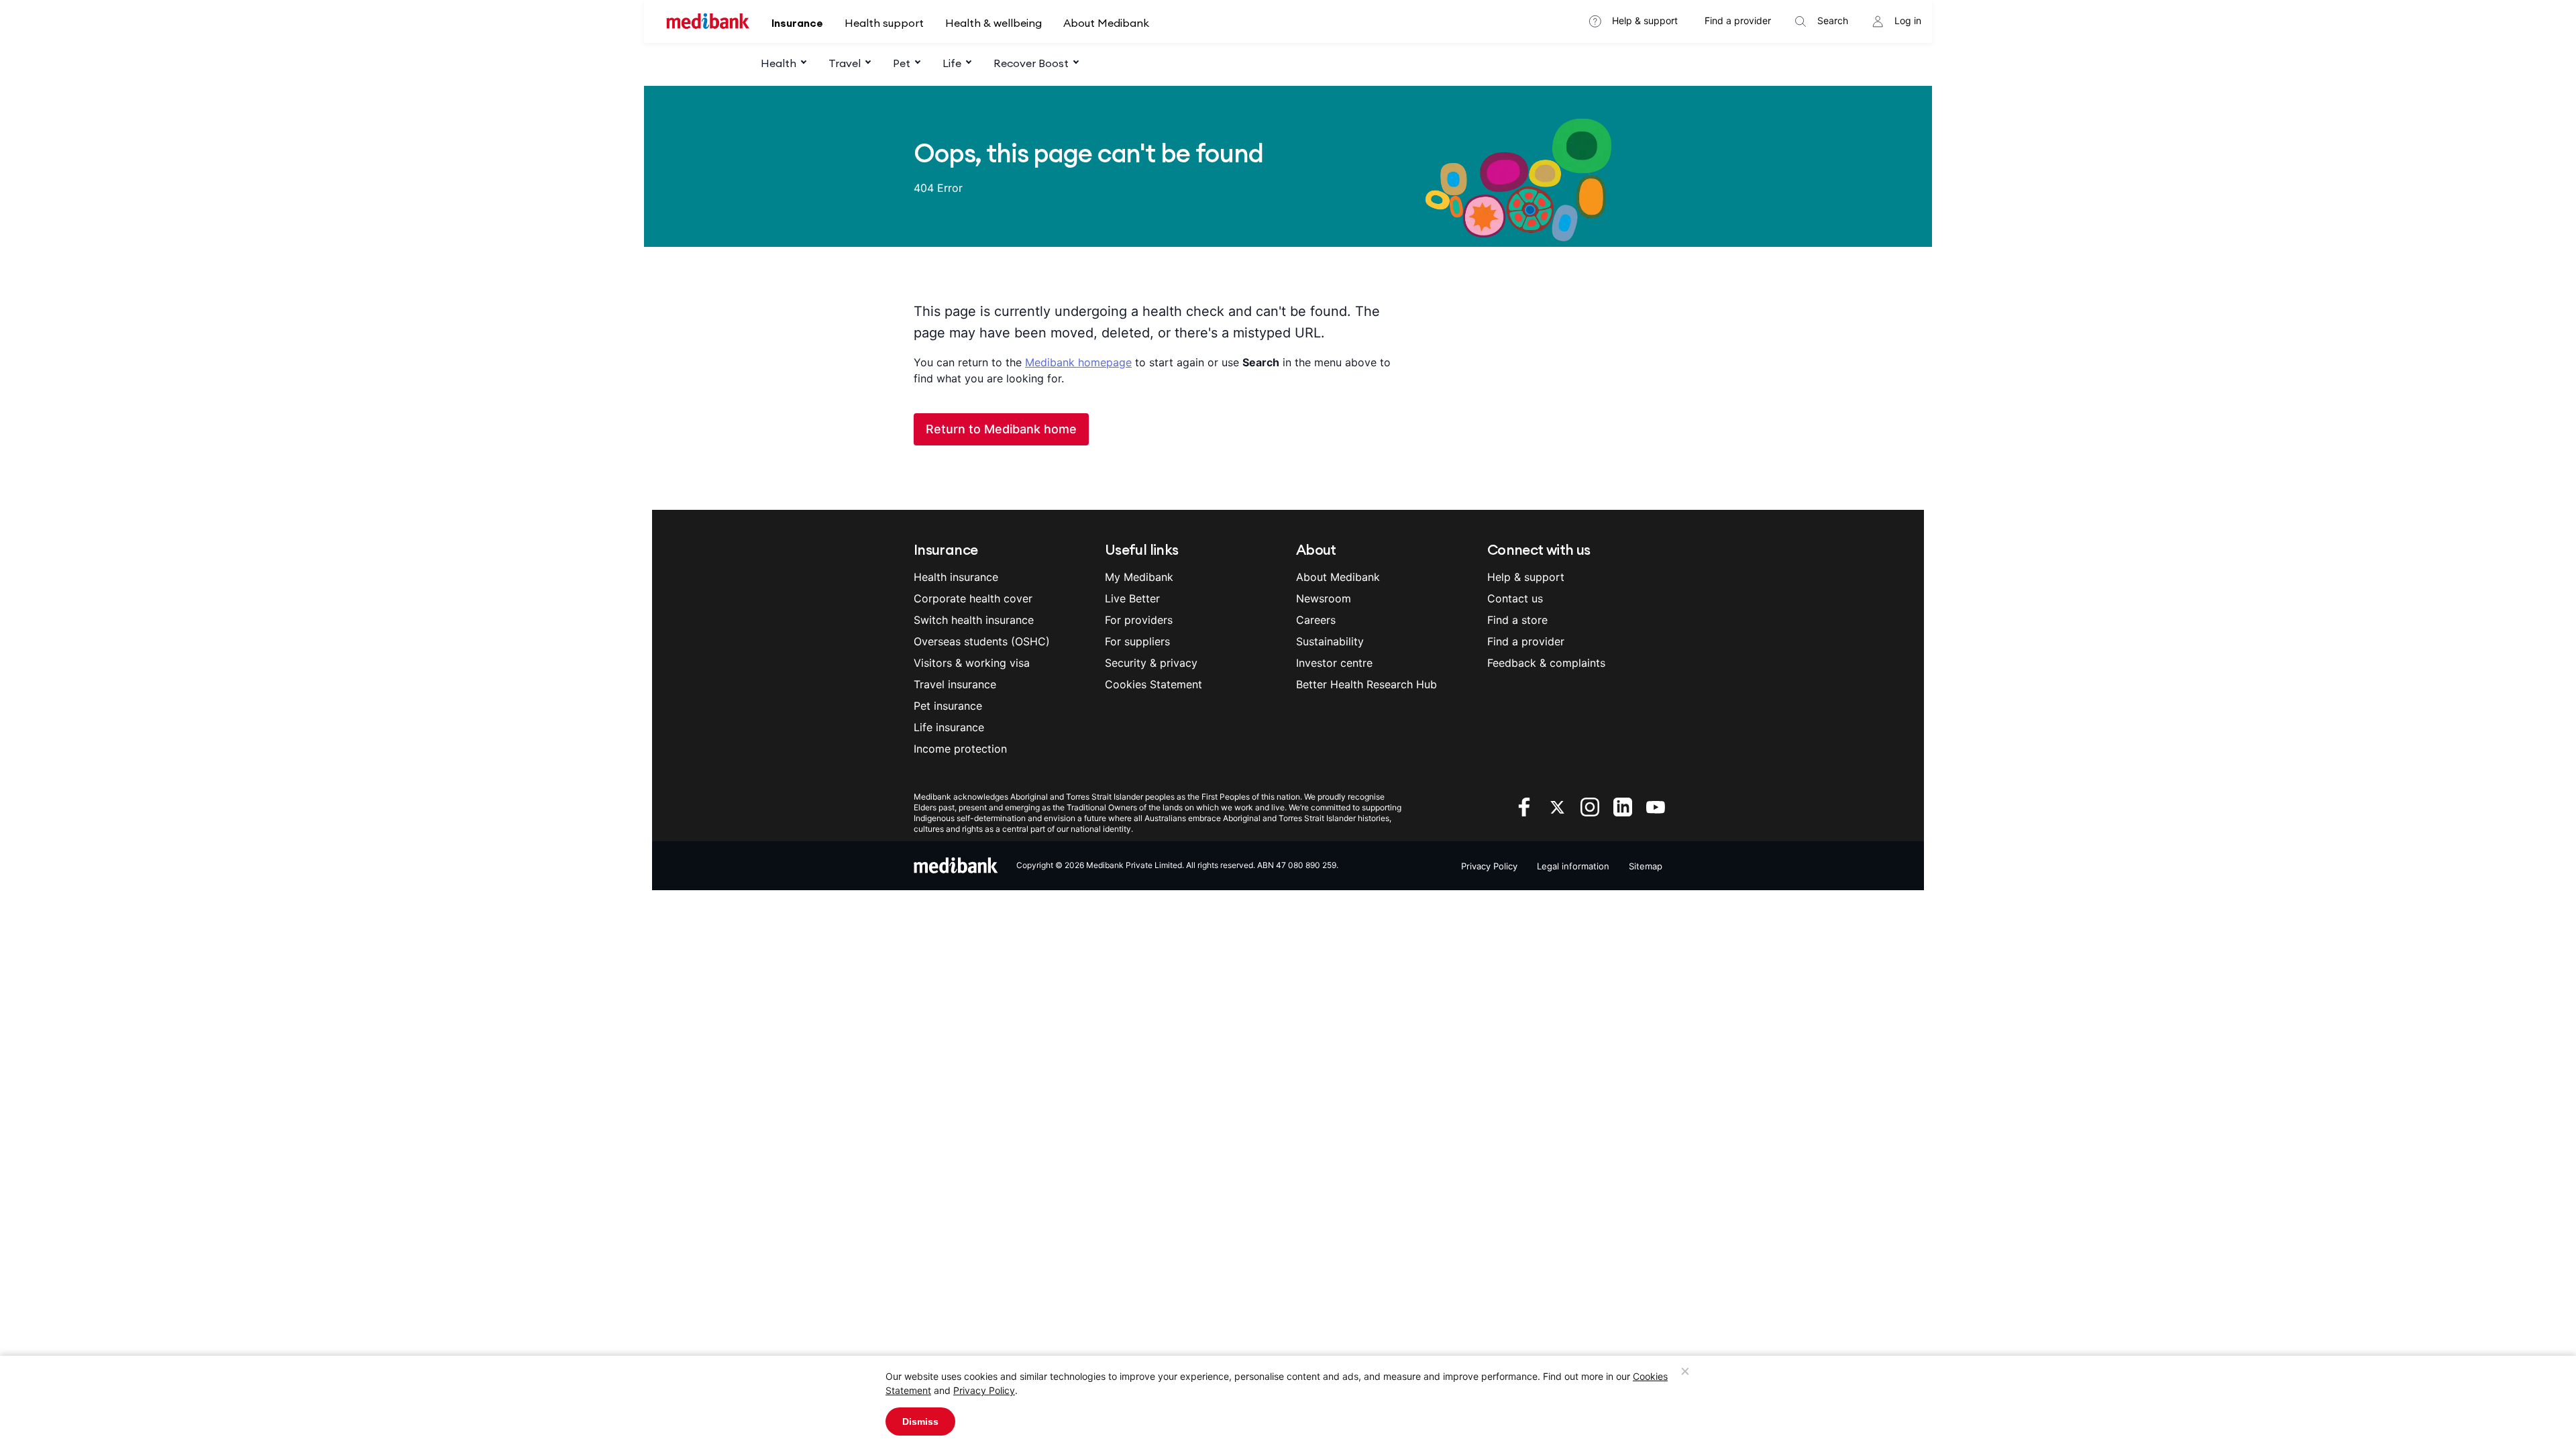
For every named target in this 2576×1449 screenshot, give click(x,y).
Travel (845, 63)
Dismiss (920, 1421)
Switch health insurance (974, 620)
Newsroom (1324, 598)
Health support (884, 23)
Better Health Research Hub (1366, 684)
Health (779, 63)
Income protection (960, 749)
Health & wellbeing (994, 23)
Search (1833, 20)
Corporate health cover (973, 598)
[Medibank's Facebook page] (1526, 806)
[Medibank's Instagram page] (1592, 806)
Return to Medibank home (1001, 429)
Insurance (797, 23)
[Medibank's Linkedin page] (1624, 806)
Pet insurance (948, 706)
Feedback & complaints (1546, 663)
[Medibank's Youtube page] (1656, 806)
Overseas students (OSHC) (982, 641)
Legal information (1573, 866)
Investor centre (1334, 663)
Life (952, 63)
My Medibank (1139, 577)
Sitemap (1646, 866)
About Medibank (1106, 23)
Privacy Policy (984, 1390)
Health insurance (956, 577)
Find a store (1517, 620)
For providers (1139, 620)
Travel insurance (955, 684)
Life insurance (949, 727)
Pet (902, 63)
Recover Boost (1031, 63)
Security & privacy (1151, 663)
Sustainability (1330, 641)
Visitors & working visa (972, 663)
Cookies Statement (1153, 684)
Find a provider (1738, 20)
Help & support (1645, 20)
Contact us (1515, 598)
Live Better (1132, 598)
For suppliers (1137, 641)
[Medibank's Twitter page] (1559, 806)
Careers (1316, 620)
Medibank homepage (1078, 362)
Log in (1908, 20)
